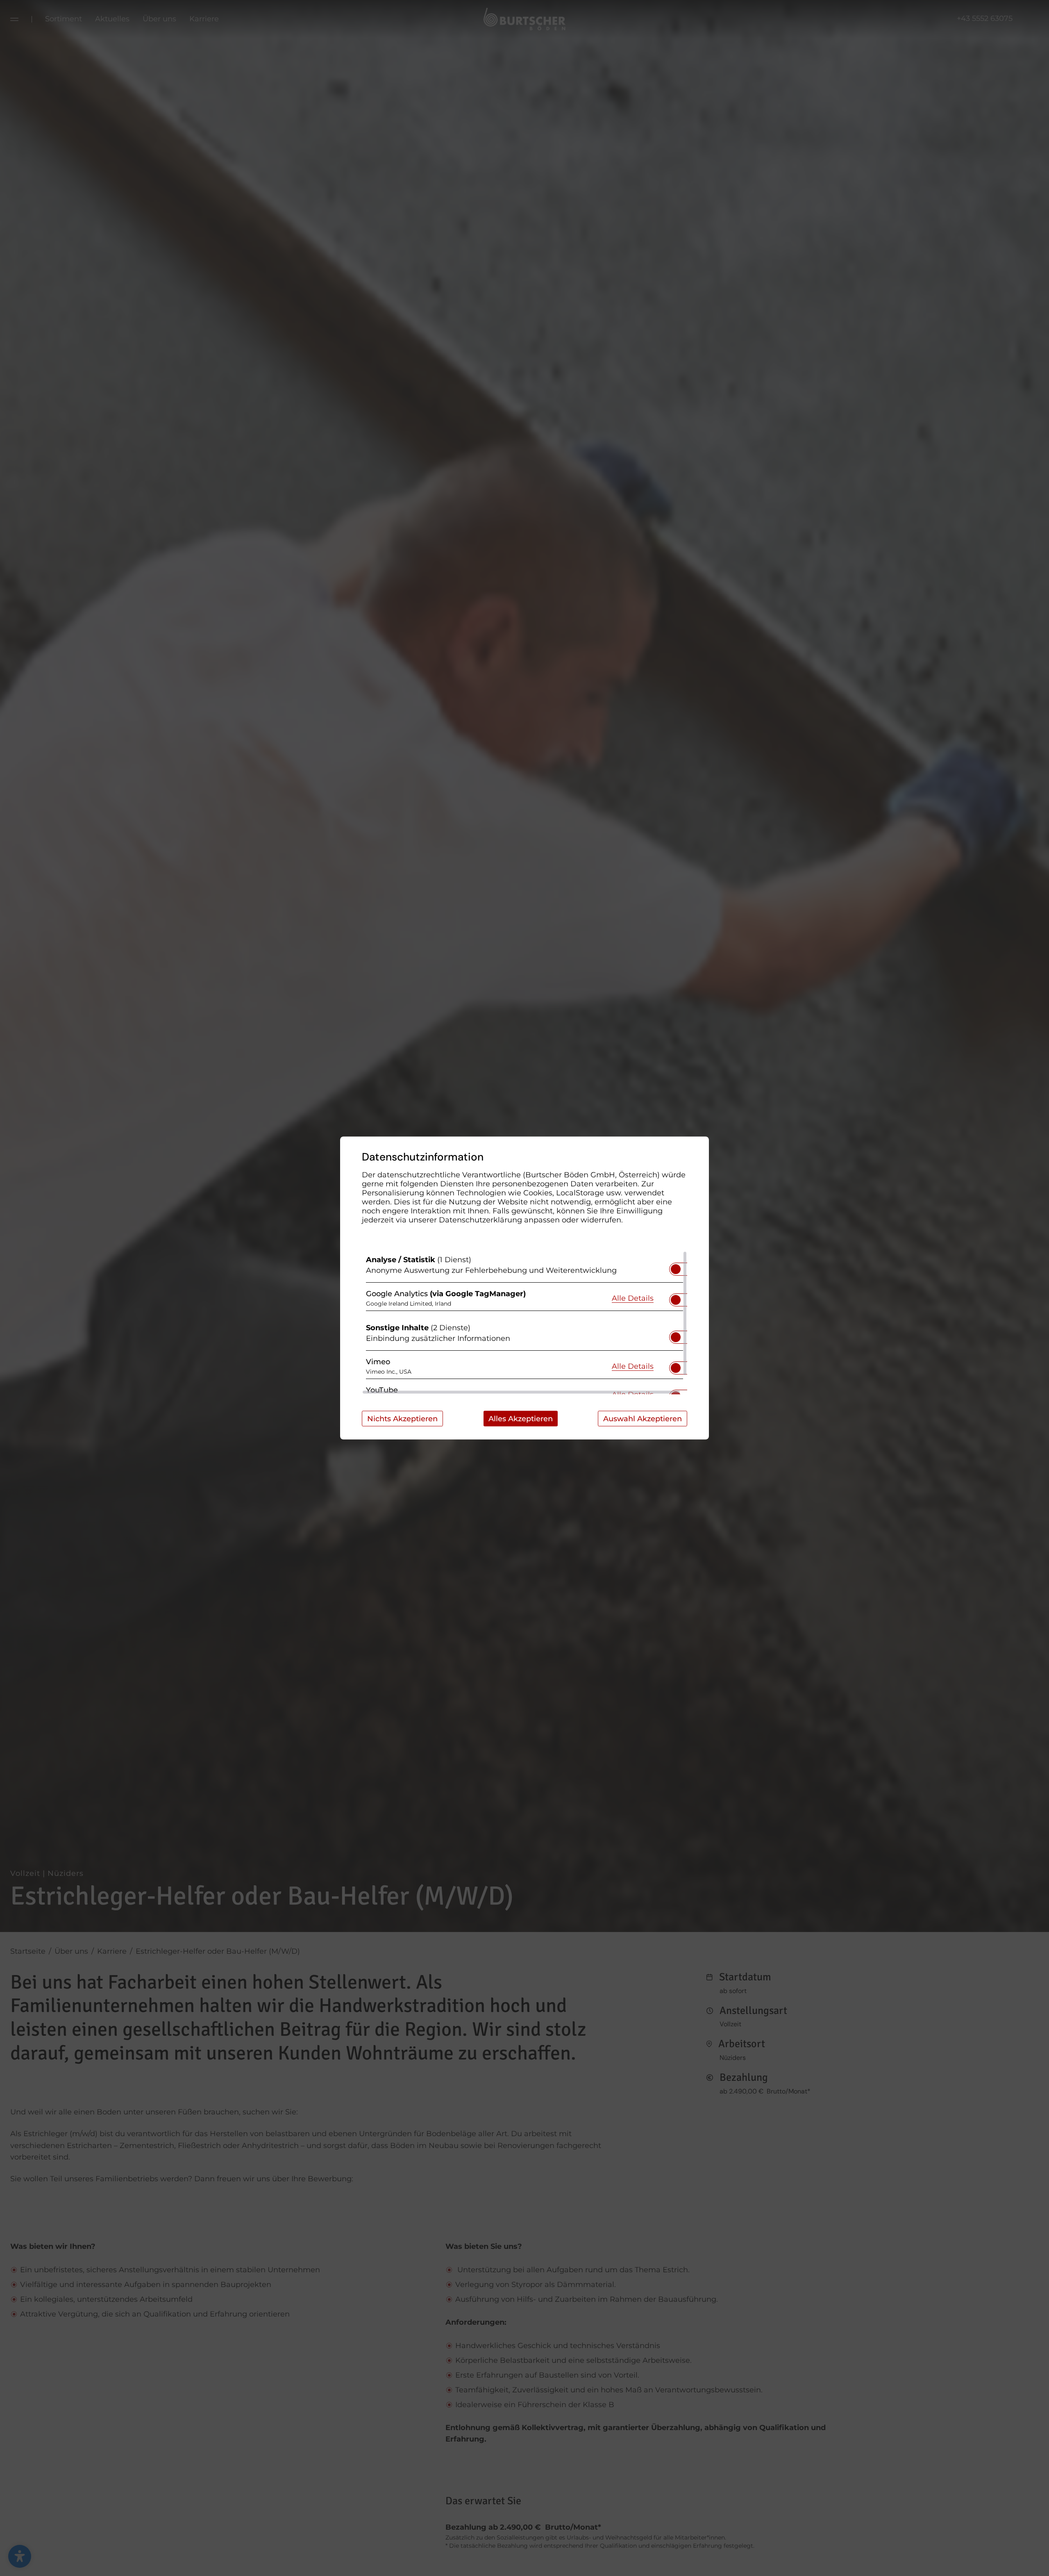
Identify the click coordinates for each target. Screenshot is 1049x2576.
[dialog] (524, 1288)
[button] (676, 1269)
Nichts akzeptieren (402, 1419)
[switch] (676, 1267)
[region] (524, 1323)
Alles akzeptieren (521, 1419)
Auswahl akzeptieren (643, 1419)
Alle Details (633, 1298)
